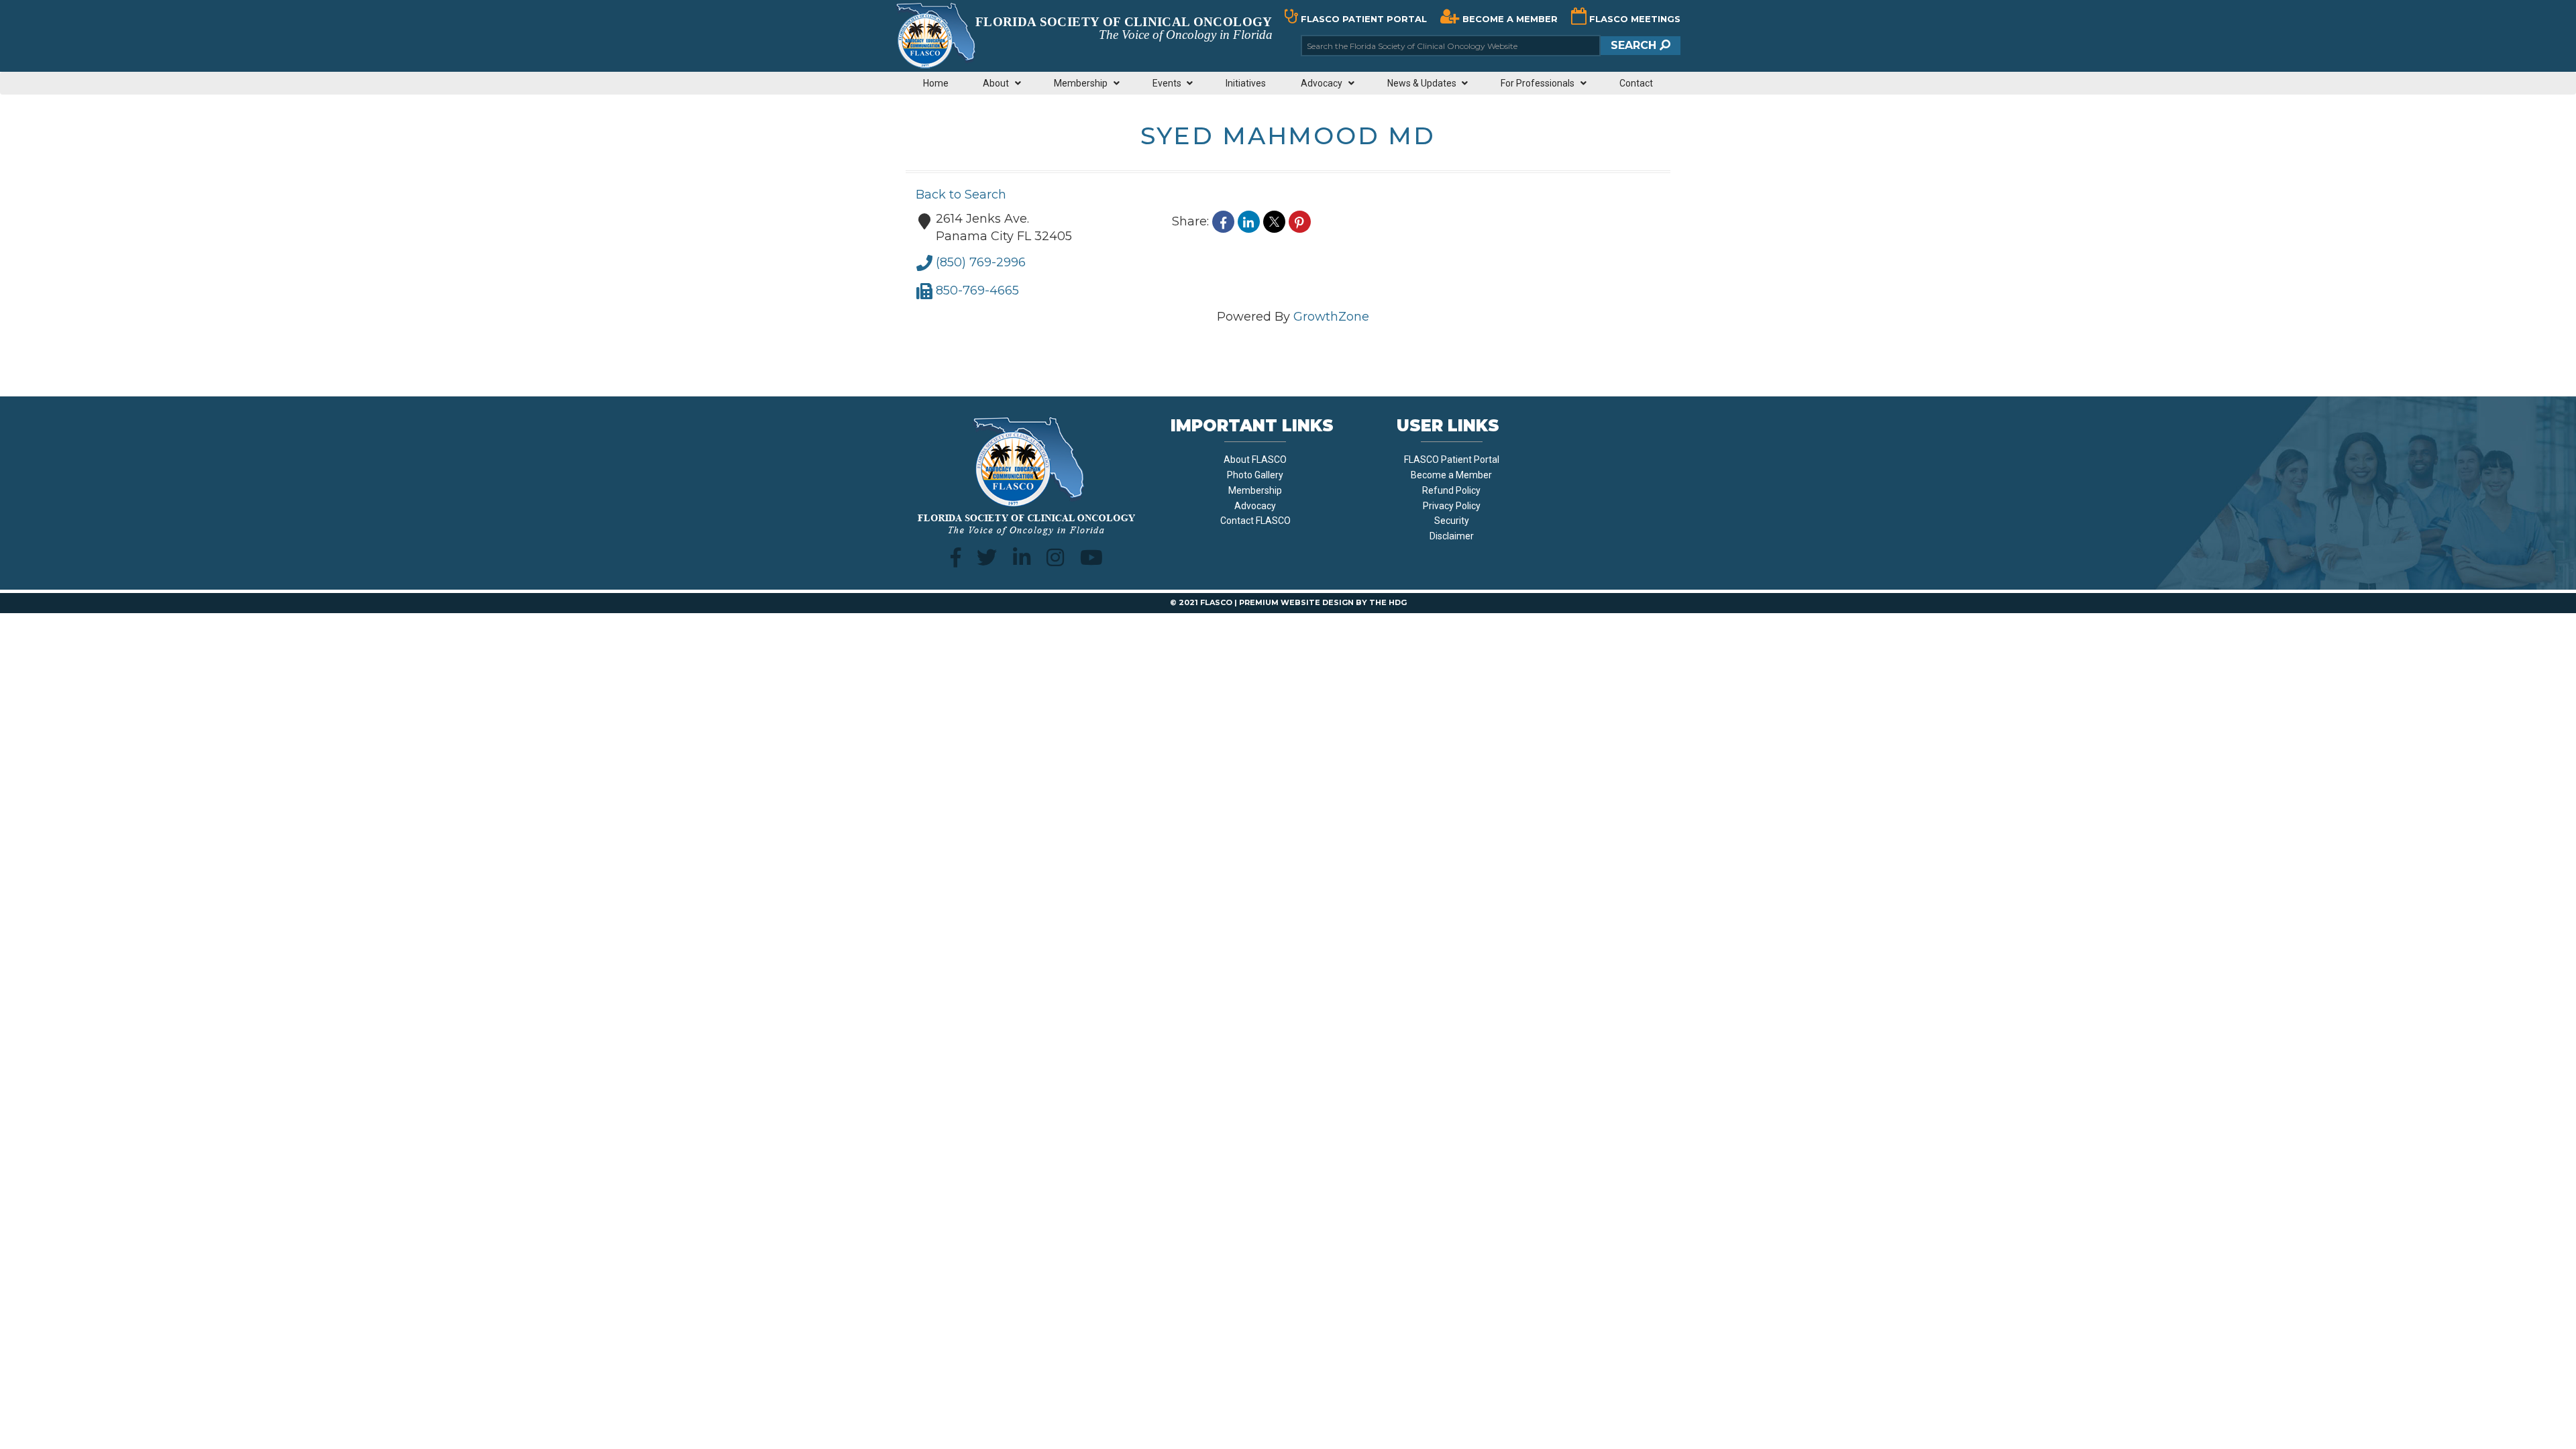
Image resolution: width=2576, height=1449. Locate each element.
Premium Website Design (1296, 602)
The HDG (1388, 602)
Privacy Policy (1452, 506)
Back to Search (961, 195)
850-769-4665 (977, 290)
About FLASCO (1255, 460)
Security (1452, 521)
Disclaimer (1452, 536)
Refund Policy (1451, 490)
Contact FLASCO (1255, 521)
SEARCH (1635, 45)
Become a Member (1451, 475)
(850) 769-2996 (981, 262)
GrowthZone (1331, 317)
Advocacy (1255, 506)
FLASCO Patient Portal (1452, 460)
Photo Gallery (1255, 475)
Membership (1255, 490)
